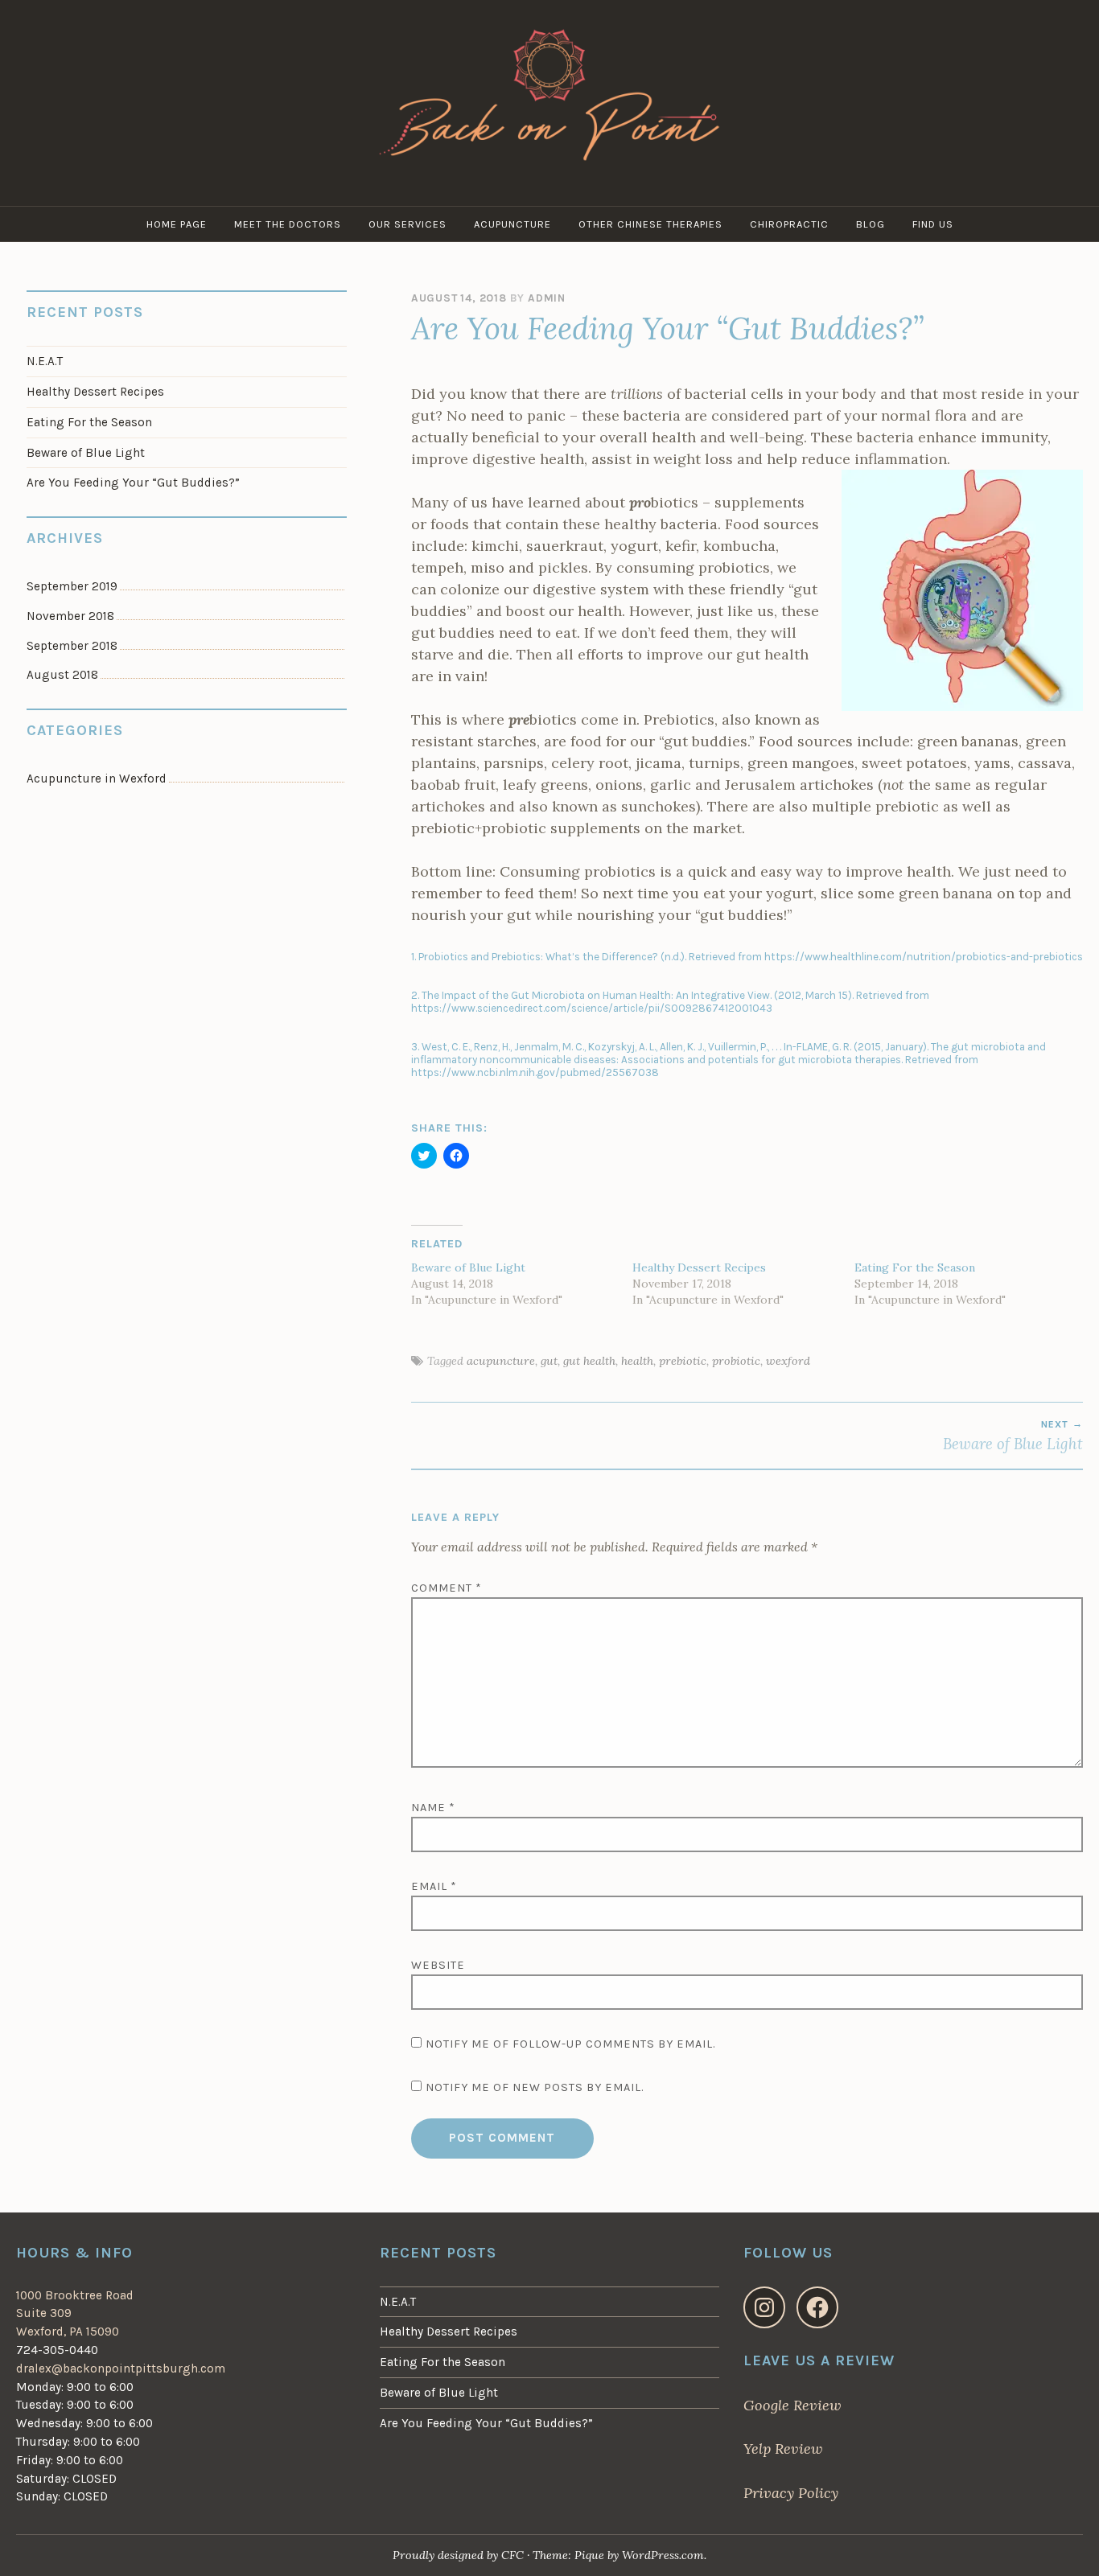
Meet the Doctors (288, 224)
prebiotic (683, 1361)
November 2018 (70, 616)
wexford (788, 1361)
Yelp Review (783, 2449)
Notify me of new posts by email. (535, 2087)
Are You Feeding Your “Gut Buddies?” (133, 483)
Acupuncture (512, 224)
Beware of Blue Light (468, 1267)
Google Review (792, 2405)
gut (549, 1361)
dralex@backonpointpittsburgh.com (121, 2369)
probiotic (736, 1361)
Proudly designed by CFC (460, 2555)
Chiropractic (789, 224)
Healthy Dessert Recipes (699, 1267)
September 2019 (72, 586)
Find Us (933, 224)
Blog (871, 224)
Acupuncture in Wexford (97, 779)
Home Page (177, 224)
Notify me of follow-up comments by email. (570, 2044)
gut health (589, 1361)
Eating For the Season (915, 1267)
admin (547, 298)
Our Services (407, 224)
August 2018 (62, 675)
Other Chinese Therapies (650, 224)
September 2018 (72, 646)
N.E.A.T (45, 361)
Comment (447, 1588)
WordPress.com (663, 2555)
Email (434, 1886)
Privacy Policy (791, 2493)
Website (438, 1965)
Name (433, 1808)
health (637, 1361)
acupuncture (501, 1361)
